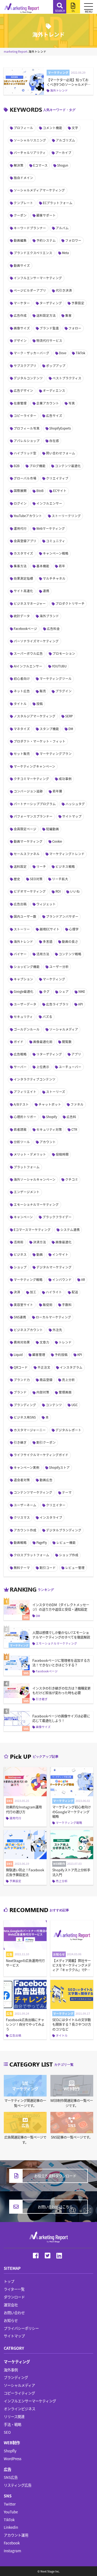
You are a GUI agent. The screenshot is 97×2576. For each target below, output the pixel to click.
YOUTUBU (59, 666)
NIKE (82, 991)
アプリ (76, 1054)
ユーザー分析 (59, 967)
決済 (17, 1292)
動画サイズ (22, 265)
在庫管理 (20, 403)
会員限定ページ (25, 829)
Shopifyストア (59, 1467)
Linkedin (11, 2527)
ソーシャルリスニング (30, 140)
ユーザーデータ (25, 1004)
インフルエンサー (49, 503)
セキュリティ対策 (49, 1129)
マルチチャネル (54, 578)
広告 (8, 2469)
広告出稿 (20, 904)
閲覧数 (67, 1042)
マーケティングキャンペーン (34, 766)
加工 (33, 1292)
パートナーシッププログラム (35, 804)
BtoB (40, 491)
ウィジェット (46, 904)
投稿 (40, 704)
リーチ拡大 (60, 879)
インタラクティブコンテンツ (35, 1079)
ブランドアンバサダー (62, 916)
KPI (80, 1355)
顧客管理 (39, 1355)
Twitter (10, 2504)
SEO (7, 2432)
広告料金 (53, 629)
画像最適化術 (43, 1042)
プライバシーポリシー (21, 2328)
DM (71, 729)
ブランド (20, 1392)
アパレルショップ (27, 441)
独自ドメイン (23, 178)
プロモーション (64, 653)
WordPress (13, 2459)
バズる (47, 1017)
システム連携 (70, 1230)
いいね (75, 891)
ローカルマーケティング (53, 1317)
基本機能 (43, 566)
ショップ (20, 1267)
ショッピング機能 (27, 967)
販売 (43, 691)
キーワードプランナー (30, 228)
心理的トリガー (25, 1117)
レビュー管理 (75, 1568)
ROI (58, 891)
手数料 (67, 1305)
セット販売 (22, 754)
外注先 (57, 1330)
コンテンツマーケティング (33, 1492)
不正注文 (44, 1367)
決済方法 (40, 1242)
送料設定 (20, 866)
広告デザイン (23, 390)
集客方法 (20, 566)
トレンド (65, 1342)
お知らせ (11, 2320)
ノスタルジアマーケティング (35, 716)
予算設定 (78, 303)
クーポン (20, 215)
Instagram (12, 2551)
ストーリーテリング (66, 516)
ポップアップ (56, 366)
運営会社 (11, 2305)
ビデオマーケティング (30, 891)
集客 (68, 315)
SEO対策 (36, 879)
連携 (46, 591)
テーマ (67, 1492)
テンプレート (23, 203)
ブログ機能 (37, 466)
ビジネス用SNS (25, 1417)
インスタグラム (71, 1367)
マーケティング (54, 979)
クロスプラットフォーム (32, 1555)
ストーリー (22, 929)
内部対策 (43, 1392)
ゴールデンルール (27, 1029)
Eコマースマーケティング (32, 1230)
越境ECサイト (50, 929)
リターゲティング (49, 1054)
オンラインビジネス (20, 2409)
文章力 (44, 1342)
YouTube (11, 2512)
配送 (75, 1292)
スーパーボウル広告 (28, 653)
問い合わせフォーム (61, 453)
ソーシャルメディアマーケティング (39, 190)
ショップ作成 (69, 1555)
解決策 (19, 165)
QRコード (21, 1367)
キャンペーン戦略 (56, 553)
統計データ (22, 616)
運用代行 (20, 528)
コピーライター (25, 416)
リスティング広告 (18, 2485)
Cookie (57, 841)
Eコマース (40, 165)
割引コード (48, 1568)
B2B (17, 466)
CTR (74, 1129)
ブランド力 (22, 1380)
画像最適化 (64, 1242)
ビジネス (20, 1254)
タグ (46, 991)
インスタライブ (51, 1517)
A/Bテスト (21, 1104)
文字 (75, 128)
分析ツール (22, 1142)
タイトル (20, 704)
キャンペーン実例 (27, 1467)
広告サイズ (54, 416)
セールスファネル (27, 854)
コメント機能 (53, 128)
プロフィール (23, 128)
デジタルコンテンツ (28, 378)
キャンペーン (23, 1217)
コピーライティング (19, 2393)
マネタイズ (22, 729)
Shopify (52, 1117)
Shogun (63, 165)
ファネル (77, 1104)
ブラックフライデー (57, 1217)
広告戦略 (20, 1054)
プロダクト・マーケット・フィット (40, 741)
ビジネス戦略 (65, 866)
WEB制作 (12, 2442)
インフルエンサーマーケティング (38, 278)
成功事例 (65, 779)
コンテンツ (54, 1405)
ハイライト (54, 1292)
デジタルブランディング (64, 1530)
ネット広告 (22, 691)
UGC (75, 1405)
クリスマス (22, 1517)
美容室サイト (23, 1305)
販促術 (48, 1305)
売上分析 (68, 1380)
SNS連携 (20, 1317)
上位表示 (43, 1067)
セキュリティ (23, 1017)
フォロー (75, 328)
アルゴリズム (65, 140)
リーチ (41, 866)
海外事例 (11, 2370)
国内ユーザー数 (25, 916)
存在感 (54, 441)
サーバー (20, 1067)
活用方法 (43, 954)
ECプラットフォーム (58, 203)
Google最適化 (24, 991)
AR (83, 1279)
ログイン (20, 503)
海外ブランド (49, 616)
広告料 (71, 1117)
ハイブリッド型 (25, 453)
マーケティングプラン (56, 754)
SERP (69, 716)
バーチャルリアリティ (30, 153)
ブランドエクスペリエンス (33, 253)
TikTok (80, 353)
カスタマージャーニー (30, 1430)
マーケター (22, 303)
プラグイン (64, 691)
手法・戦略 (13, 2424)
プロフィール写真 (27, 428)
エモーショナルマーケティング (36, 1204)
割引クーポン (46, 1442)
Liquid (18, 1355)
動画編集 (20, 240)
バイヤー (20, 954)
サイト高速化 (23, 591)
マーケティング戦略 (28, 1279)
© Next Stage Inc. (49, 2571)
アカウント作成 (25, 1530)
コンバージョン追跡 (28, 791)
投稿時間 (62, 1154)
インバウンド (62, 1279)
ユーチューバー (70, 1067)
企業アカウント (48, 403)
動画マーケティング (28, 841)
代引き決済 (64, 290)
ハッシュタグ (75, 804)
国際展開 (20, 491)
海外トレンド (23, 941)
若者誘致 (20, 1129)
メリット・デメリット (30, 1154)
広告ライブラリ (57, 1004)
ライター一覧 (14, 2289)
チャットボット (50, 1104)
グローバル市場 (25, 478)
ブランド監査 (49, 328)
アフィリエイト (25, 1092)
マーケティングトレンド (67, 854)
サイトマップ (72, 816)
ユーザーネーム (25, 1505)
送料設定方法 (46, 315)
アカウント (48, 1142)
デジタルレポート (68, 1430)
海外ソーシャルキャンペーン (35, 1179)
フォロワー (73, 240)
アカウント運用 (16, 2535)
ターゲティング (51, 303)
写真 (72, 403)
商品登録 (46, 1380)
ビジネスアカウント (28, 1330)
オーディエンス (54, 390)
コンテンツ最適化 (68, 466)
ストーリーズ (56, 1092)
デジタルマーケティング (54, 1267)
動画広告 (46, 1480)
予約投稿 (61, 1355)
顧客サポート (46, 215)
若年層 (57, 791)
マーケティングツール (56, 678)
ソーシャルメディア (64, 1029)
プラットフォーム (27, 1167)
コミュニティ (56, 541)
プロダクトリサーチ (70, 603)
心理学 (74, 929)
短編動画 (53, 829)
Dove (63, 353)
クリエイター (56, 1505)
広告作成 (20, 315)
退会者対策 (22, 1480)
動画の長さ (70, 941)
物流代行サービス (49, 340)
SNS (8, 2496)
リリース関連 (14, 2416)
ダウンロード (14, 2297)
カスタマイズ (23, 553)
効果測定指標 (23, 578)
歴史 (17, 879)
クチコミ (72, 1179)
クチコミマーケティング (31, 779)
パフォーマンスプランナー (33, 816)
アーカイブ (63, 153)
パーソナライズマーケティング (36, 641)
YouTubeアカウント (28, 516)
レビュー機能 (66, 1542)
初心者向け (22, 678)
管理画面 (65, 1392)
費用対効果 (22, 1342)
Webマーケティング (51, 528)
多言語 (48, 941)
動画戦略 (20, 1542)
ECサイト (60, 491)
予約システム (46, 240)
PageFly (42, 1542)
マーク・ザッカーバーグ (32, 353)
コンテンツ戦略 (70, 954)
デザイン (20, 340)
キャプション (23, 979)
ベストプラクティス (67, 378)
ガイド (19, 1042)
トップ (9, 2281)
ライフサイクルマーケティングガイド (41, 1455)
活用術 (19, 1242)
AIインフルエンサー (28, 666)
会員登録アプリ (25, 541)
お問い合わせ (14, 2312)
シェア (64, 991)
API (80, 1004)
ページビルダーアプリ (30, 290)
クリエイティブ (57, 478)
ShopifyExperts (60, 428)
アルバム (62, 228)
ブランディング (25, 1405)
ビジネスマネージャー (30, 603)
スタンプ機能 (49, 729)
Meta (65, 253)
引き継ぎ (20, 1442)
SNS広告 (11, 2477)
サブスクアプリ (25, 366)
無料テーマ (22, 1568)
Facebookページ (25, 629)
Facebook (12, 2543)
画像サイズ (22, 328)
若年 (62, 566)
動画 (40, 1254)
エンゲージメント (27, 1192)
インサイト (60, 1254)
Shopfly (10, 2451)
